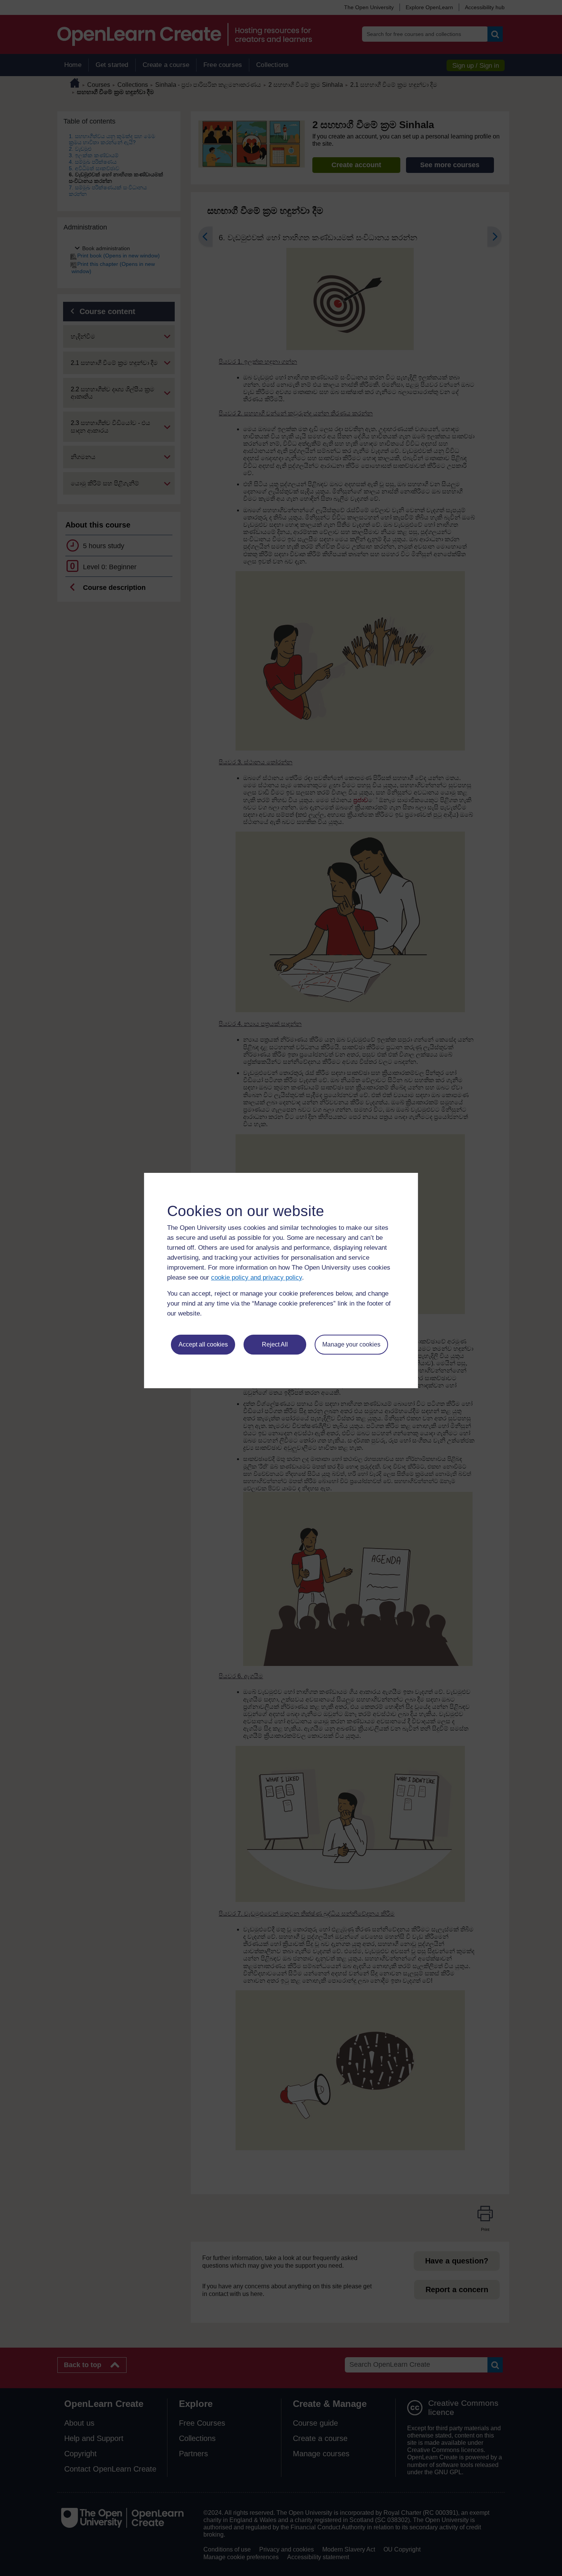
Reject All (275, 1344)
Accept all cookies (203, 1344)
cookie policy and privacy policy (257, 1277)
